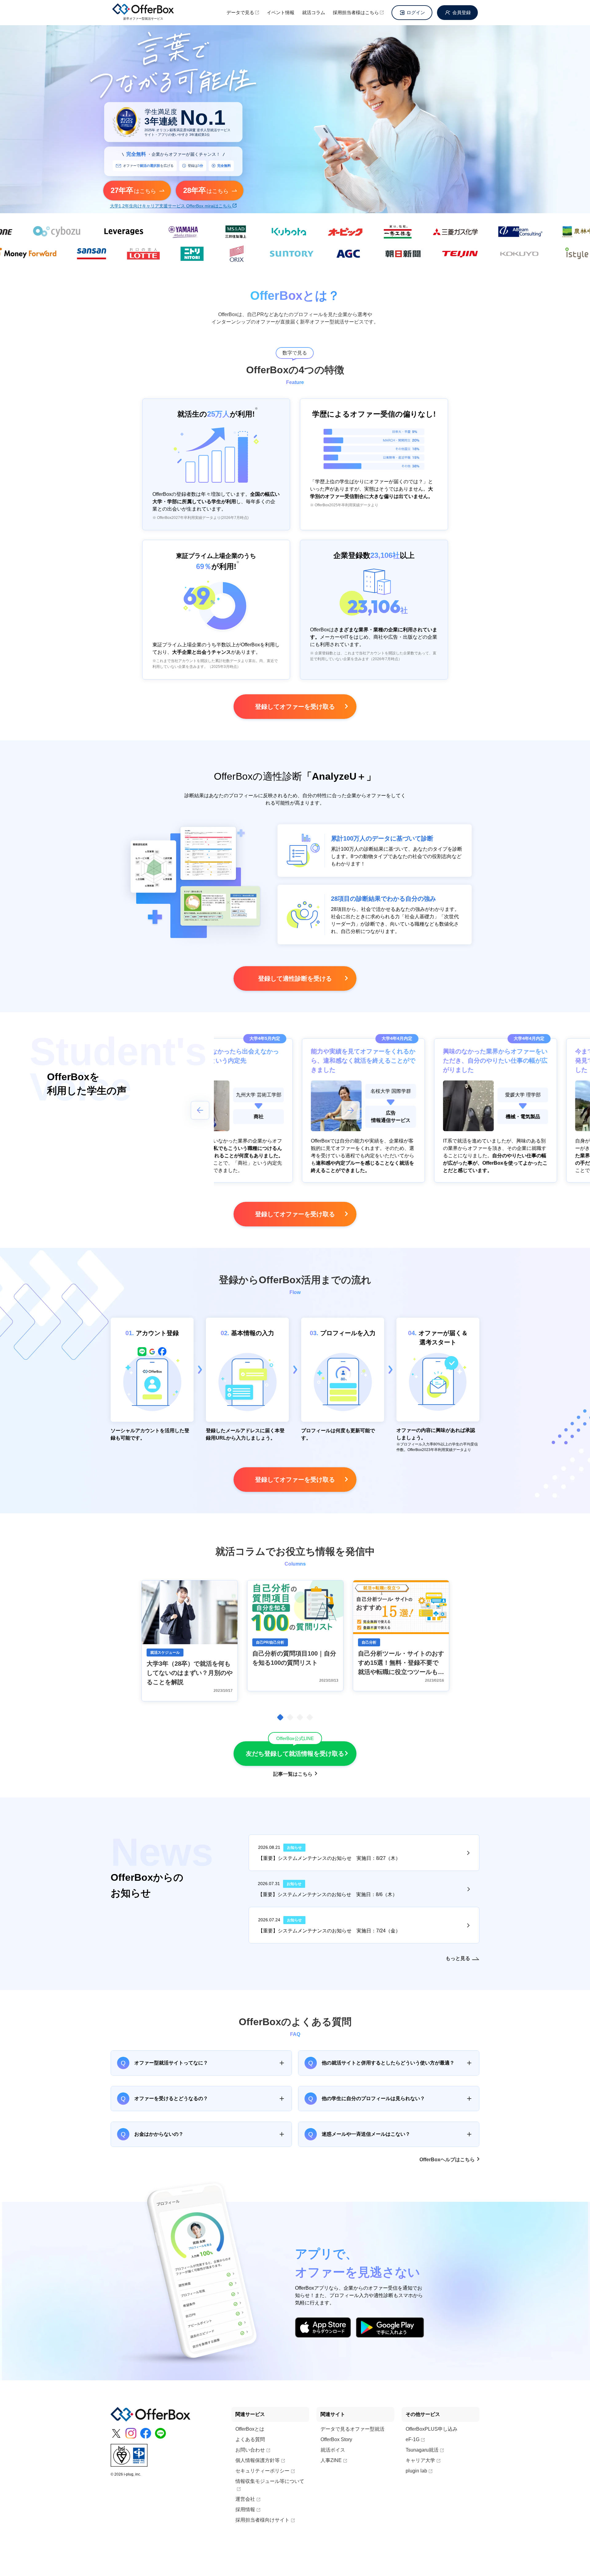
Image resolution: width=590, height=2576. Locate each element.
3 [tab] (300, 1717)
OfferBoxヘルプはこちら (447, 2160)
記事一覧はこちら (293, 1774)
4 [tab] (310, 1717)
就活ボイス (333, 2450)
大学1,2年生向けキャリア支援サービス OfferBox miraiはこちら (171, 206)
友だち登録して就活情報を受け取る (295, 1749)
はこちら (133, 190)
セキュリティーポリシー (262, 2471)
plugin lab (416, 2471)
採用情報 (245, 2509)
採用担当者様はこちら (356, 12)
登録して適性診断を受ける (295, 978)
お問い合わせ (250, 2450)
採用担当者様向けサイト (262, 2520)
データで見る (240, 12)
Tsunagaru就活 (422, 2450)
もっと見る (458, 1958)
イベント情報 (281, 12)
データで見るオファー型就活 (352, 2429)
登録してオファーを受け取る (295, 707)
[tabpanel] (190, 1641)
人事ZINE (331, 2460)
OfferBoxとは (250, 2429)
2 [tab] (290, 1717)
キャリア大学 (420, 2460)
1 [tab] (280, 1717)
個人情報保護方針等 (258, 2460)
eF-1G (413, 2439)
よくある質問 (250, 2439)
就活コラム (314, 12)
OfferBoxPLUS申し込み (432, 2429)
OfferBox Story (336, 2439)
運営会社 (245, 2499)
